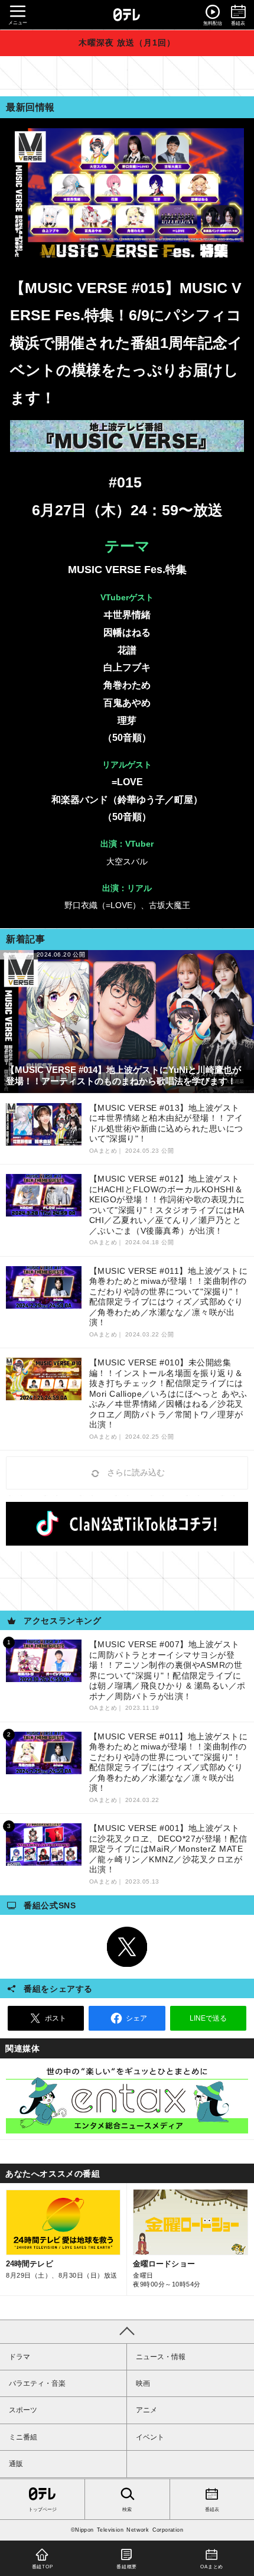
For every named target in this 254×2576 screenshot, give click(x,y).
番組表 (212, 2510)
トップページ (43, 2510)
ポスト (56, 2018)
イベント (150, 2437)
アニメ (146, 2410)
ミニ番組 (23, 2437)
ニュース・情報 (161, 2357)
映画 (143, 2383)
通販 (16, 2464)
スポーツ (23, 2410)
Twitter (127, 1947)
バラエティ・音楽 (37, 2383)
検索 (127, 2510)
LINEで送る (208, 2018)
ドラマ (19, 2357)
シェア (136, 2018)
